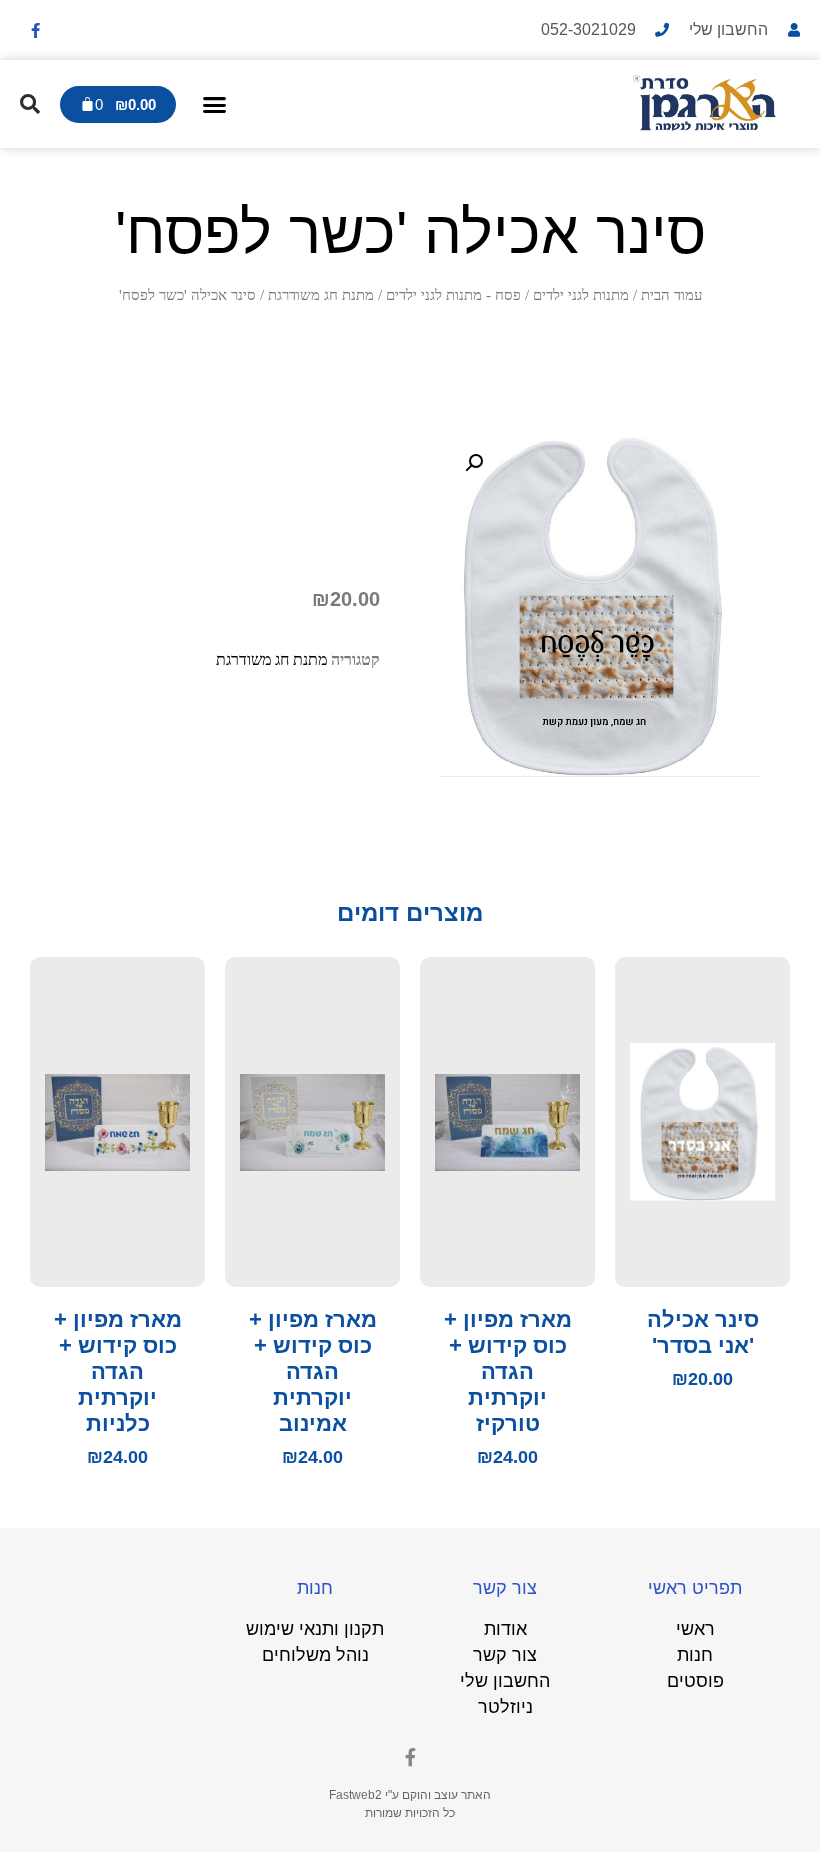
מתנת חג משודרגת (321, 295)
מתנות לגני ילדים (581, 295)
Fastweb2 (355, 1795)
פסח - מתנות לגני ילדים (453, 295)
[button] (215, 104)
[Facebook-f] (35, 30)
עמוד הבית (671, 295)
